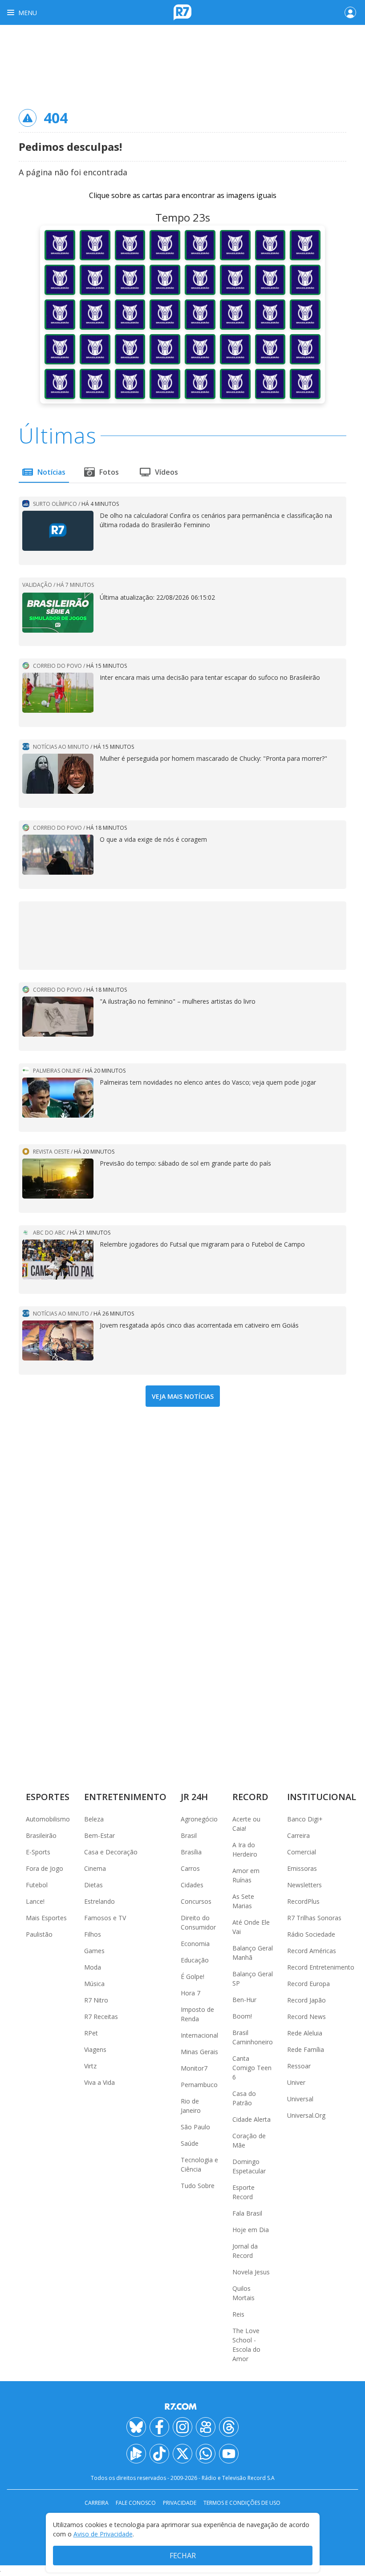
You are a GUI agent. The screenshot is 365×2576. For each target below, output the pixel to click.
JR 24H (194, 1797)
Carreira (298, 1835)
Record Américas (312, 1951)
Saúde (190, 2143)
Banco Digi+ (305, 1819)
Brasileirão (41, 1835)
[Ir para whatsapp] (206, 2454)
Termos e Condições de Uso (242, 2503)
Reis (238, 2314)
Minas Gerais (199, 2052)
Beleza (94, 1819)
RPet (91, 2033)
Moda (93, 1967)
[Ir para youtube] (229, 2454)
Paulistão (39, 1934)
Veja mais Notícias (183, 1396)
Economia (195, 1944)
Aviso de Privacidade (103, 2534)
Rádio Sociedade (311, 1934)
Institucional (322, 1797)
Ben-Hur (244, 2000)
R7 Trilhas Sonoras (314, 1918)
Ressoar (299, 2066)
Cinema (95, 1868)
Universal (300, 2099)
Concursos (196, 1901)
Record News (306, 2017)
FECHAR (183, 2556)
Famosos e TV (105, 1918)
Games (94, 1951)
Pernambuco (199, 2085)
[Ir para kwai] (206, 2427)
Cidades (192, 1885)
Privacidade (180, 2503)
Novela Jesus (251, 2272)
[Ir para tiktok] (159, 2454)
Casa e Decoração (111, 1852)
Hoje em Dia (251, 2230)
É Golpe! (193, 1976)
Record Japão (306, 2000)
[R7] (182, 2406)
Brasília (191, 1852)
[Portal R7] (182, 12)
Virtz (90, 2066)
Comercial (302, 1852)
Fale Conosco (136, 2503)
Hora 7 (191, 1993)
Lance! (35, 1901)
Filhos (93, 1934)
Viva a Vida (99, 2082)
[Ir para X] (182, 2454)
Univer (296, 2082)
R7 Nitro (96, 2000)
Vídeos (166, 472)
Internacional (199, 2035)
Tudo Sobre (198, 2186)
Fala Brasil (247, 2213)
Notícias (51, 472)
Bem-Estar (99, 1835)
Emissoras (302, 1868)
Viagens (95, 2049)
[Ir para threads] (229, 2427)
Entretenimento (125, 1797)
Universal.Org (306, 2115)
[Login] (350, 12)
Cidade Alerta (251, 2119)
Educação (195, 1960)
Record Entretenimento (321, 1967)
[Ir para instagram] (182, 2427)
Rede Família (306, 2049)
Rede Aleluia (305, 2033)
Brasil (189, 1835)
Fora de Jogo (45, 1868)
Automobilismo (48, 1819)
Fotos (109, 472)
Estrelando (99, 1901)
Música (94, 1984)
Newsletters (304, 1885)
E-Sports (38, 1852)
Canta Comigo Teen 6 (252, 2068)
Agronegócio (199, 1819)
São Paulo (195, 2127)
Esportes (48, 1797)
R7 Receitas (101, 2017)
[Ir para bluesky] (136, 2427)
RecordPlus (303, 1901)
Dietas (93, 1885)
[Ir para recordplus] (136, 2454)
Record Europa (308, 1984)
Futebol (37, 1885)
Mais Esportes (46, 1918)
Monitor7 (194, 2068)
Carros (190, 1868)
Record (250, 1797)
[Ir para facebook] (159, 2427)
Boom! (242, 2016)
